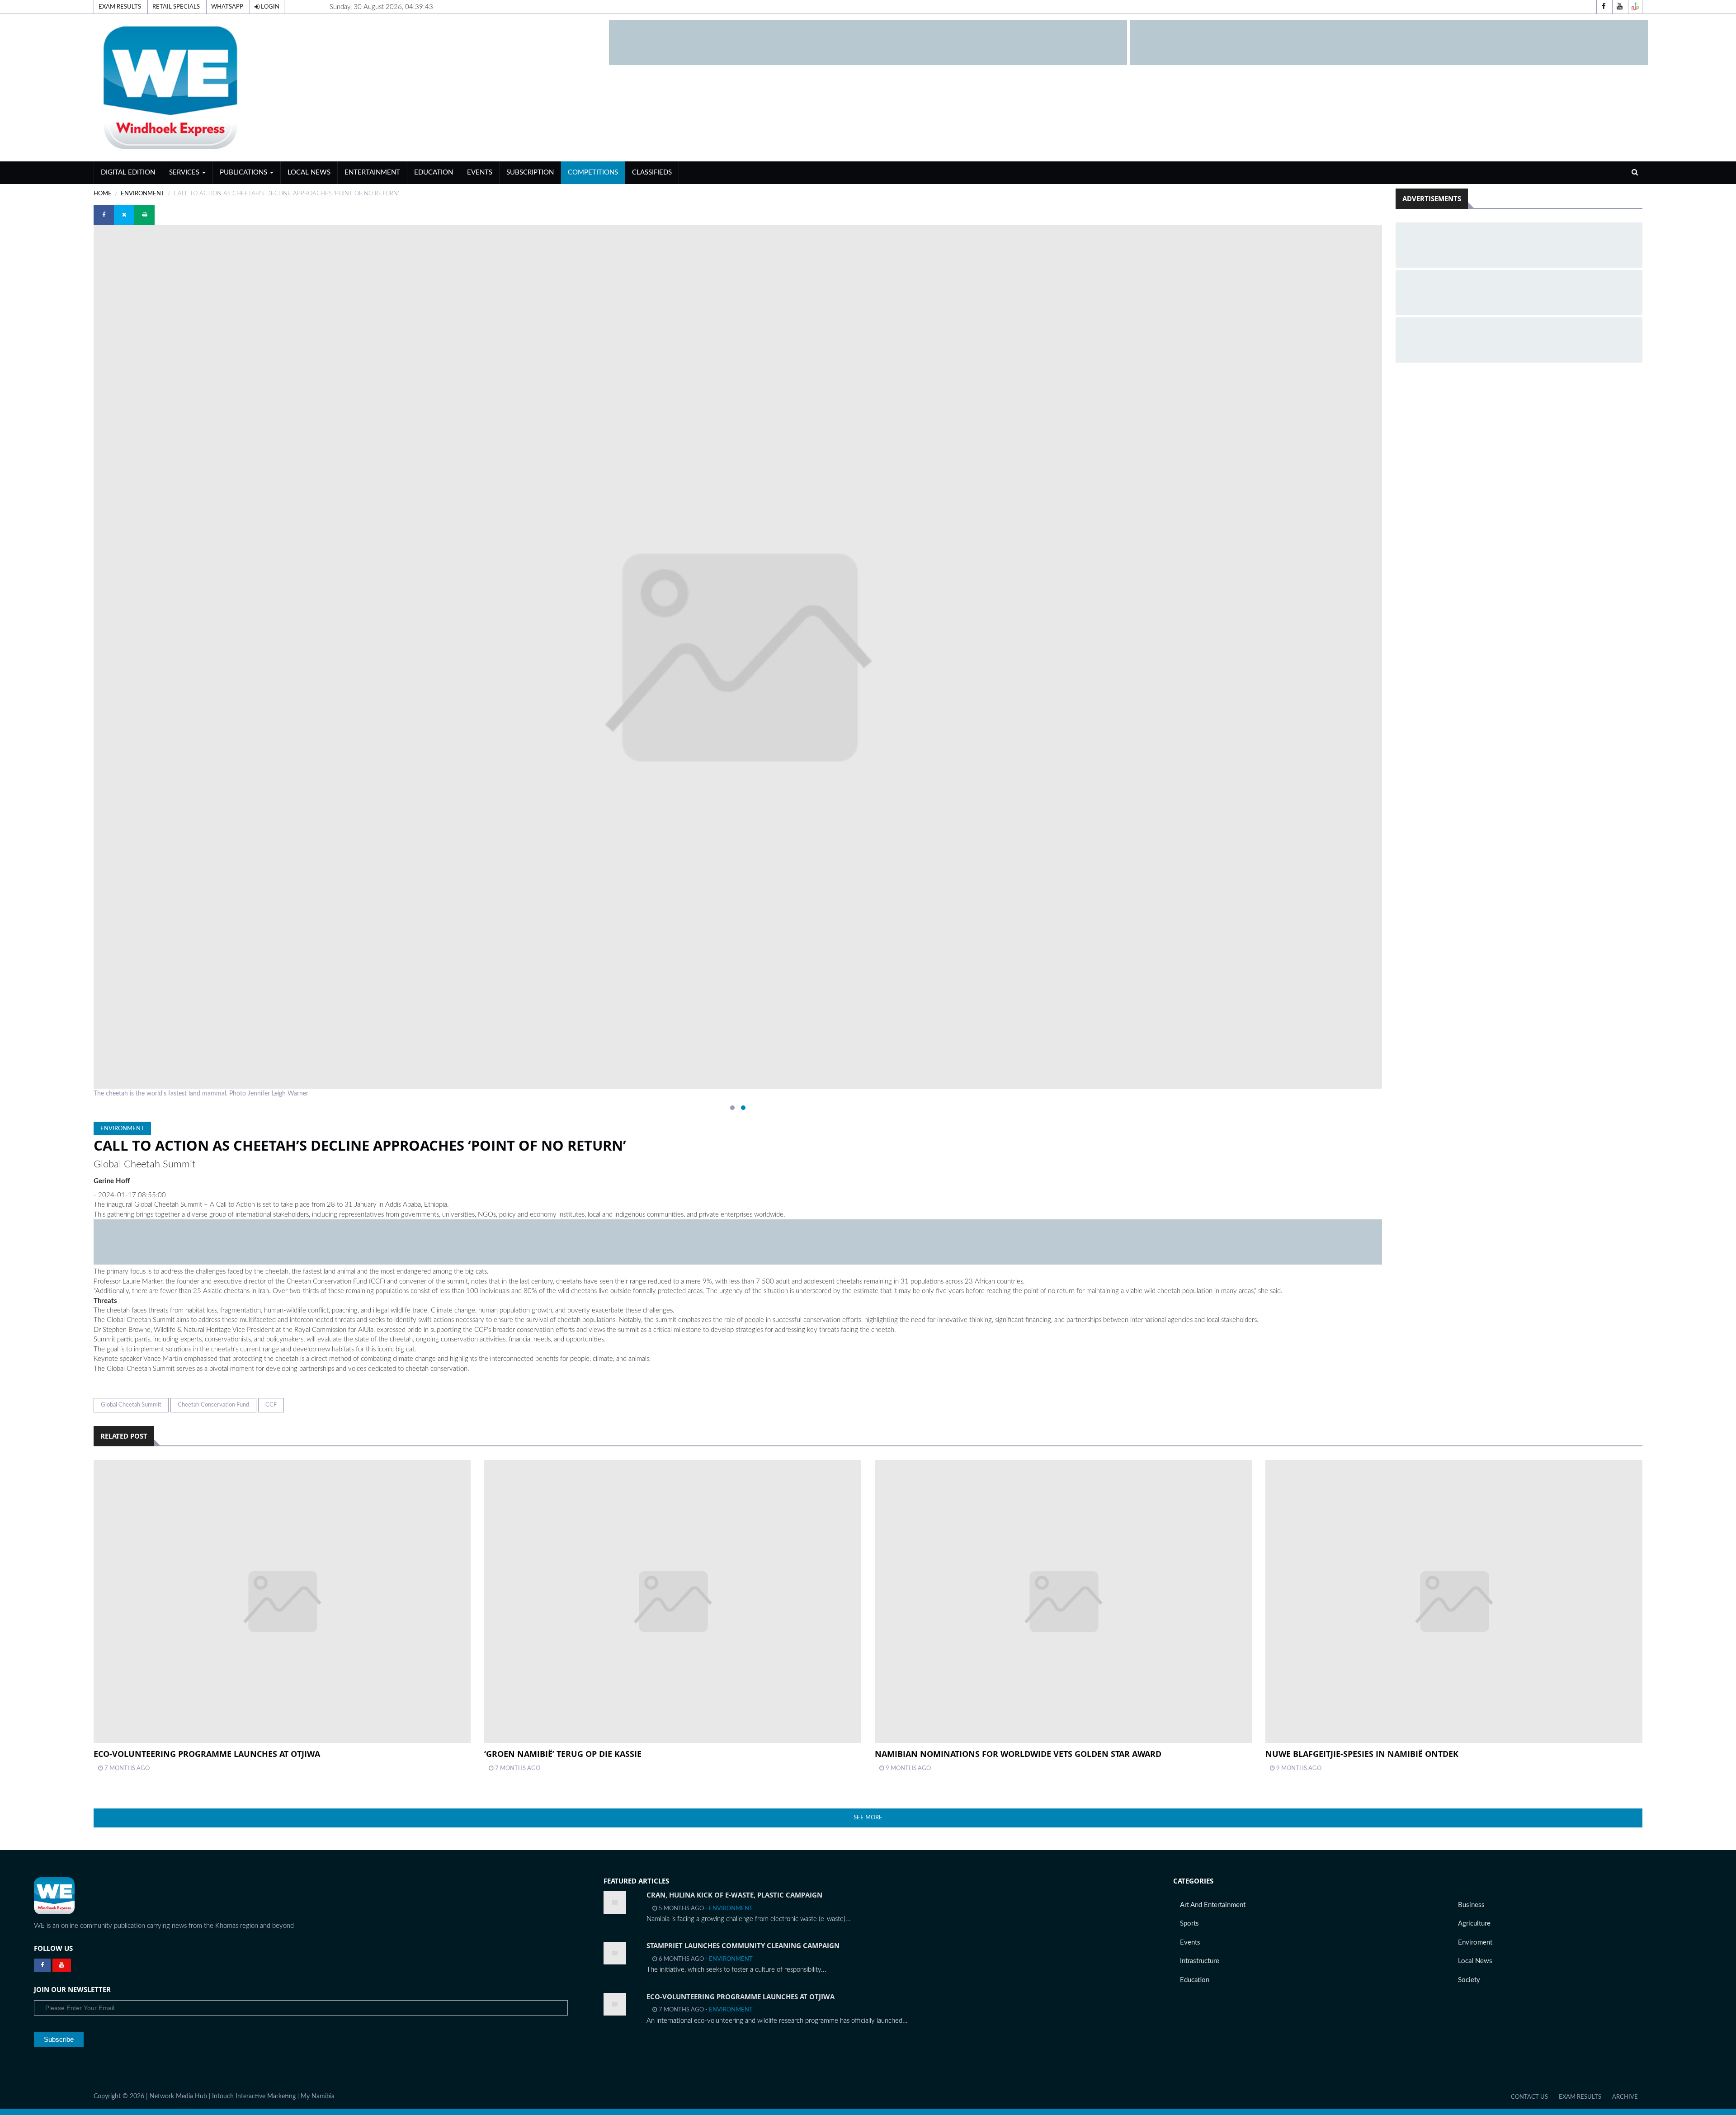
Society (1469, 1980)
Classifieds (652, 172)
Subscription (530, 172)
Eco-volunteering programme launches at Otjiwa (207, 1754)
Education (434, 172)
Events (480, 172)
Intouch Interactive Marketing (254, 2096)
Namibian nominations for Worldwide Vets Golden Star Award (1018, 1754)
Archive (1625, 2097)
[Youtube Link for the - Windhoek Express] (62, 1965)
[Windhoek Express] (54, 1896)
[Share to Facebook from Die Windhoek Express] (104, 215)
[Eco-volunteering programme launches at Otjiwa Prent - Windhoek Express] (282, 1601)
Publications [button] (244, 172)
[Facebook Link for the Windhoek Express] (42, 1965)
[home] (347, 87)
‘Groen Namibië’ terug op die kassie (563, 1754)
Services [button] (185, 172)
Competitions (593, 172)
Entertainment (372, 172)
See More (868, 1818)
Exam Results (120, 7)
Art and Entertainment (1213, 1905)
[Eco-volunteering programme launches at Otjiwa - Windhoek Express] (615, 2004)
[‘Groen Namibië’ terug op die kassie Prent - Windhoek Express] (673, 1601)
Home (103, 194)
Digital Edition (128, 172)
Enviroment (1475, 1943)
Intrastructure (1200, 1961)
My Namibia (318, 2096)
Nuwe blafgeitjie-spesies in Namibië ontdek (1362, 1754)
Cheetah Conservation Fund (213, 1405)
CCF (271, 1405)
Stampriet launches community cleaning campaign (743, 1945)
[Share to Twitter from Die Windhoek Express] (124, 215)
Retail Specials (176, 7)
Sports (1189, 1924)
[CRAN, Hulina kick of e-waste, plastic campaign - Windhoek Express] (615, 1903)
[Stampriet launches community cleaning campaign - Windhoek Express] (615, 1953)
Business (1471, 1905)
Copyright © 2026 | (122, 2096)
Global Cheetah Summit (131, 1405)
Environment (143, 194)
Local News (309, 172)
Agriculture (1474, 1924)
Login (269, 7)
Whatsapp (227, 7)
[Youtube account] (1619, 7)
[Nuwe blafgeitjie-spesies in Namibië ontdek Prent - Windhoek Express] (1454, 1601)
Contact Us (1529, 2097)
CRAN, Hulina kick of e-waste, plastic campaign (734, 1895)
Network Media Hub (178, 2096)
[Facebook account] (1604, 7)
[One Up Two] (1635, 7)
